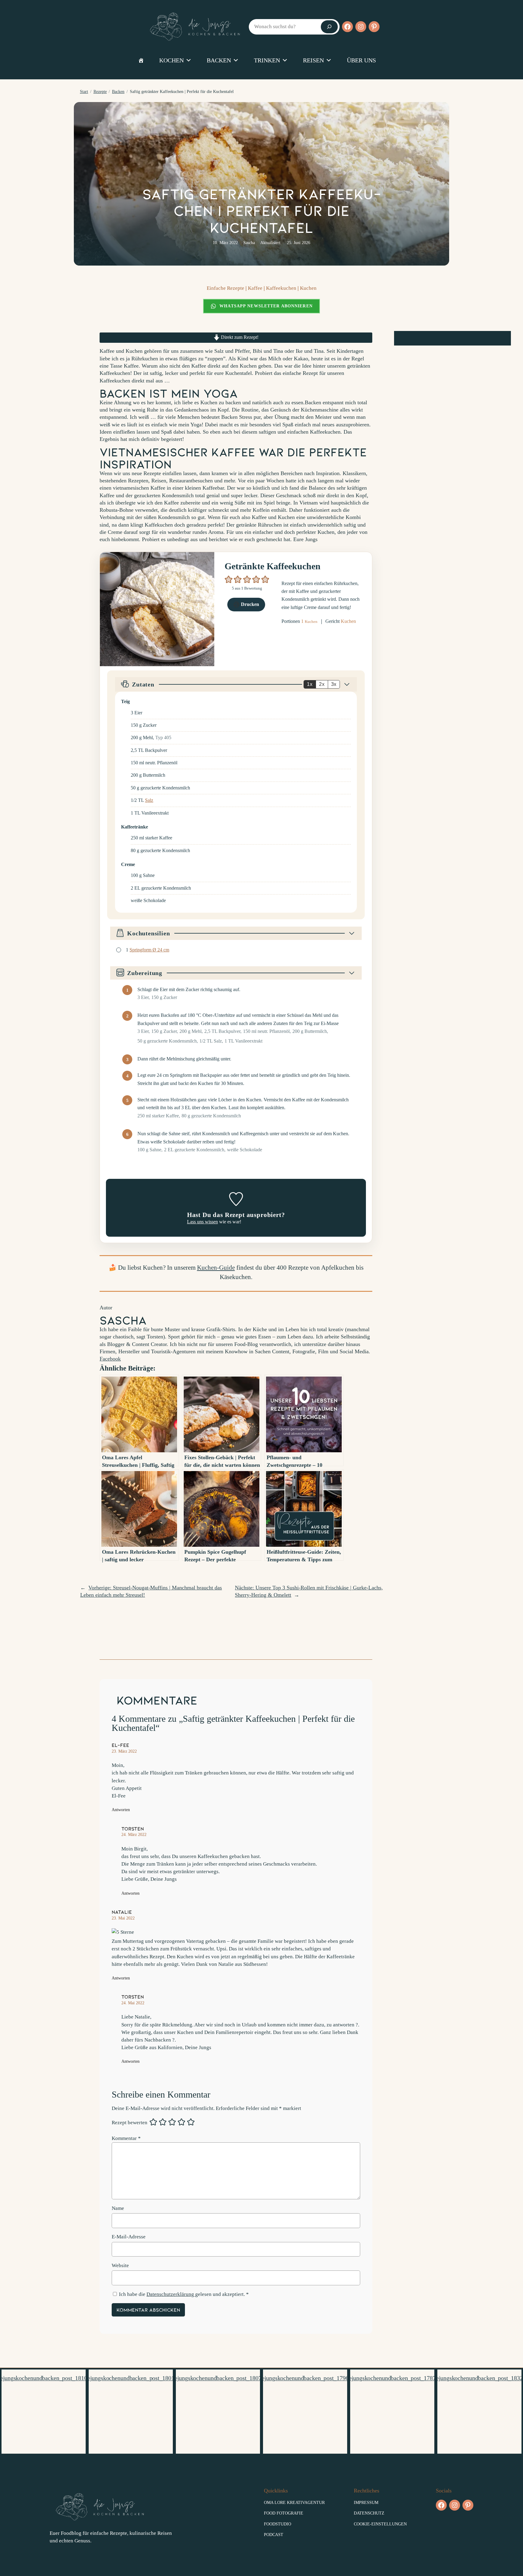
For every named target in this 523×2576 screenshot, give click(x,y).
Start (84, 92)
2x (322, 684)
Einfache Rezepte (225, 288)
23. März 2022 (124, 1751)
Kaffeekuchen (281, 288)
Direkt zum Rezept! (239, 337)
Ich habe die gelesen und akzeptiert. (184, 2294)
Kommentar (126, 2138)
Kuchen (308, 288)
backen (219, 60)
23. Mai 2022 (123, 1918)
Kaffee (255, 288)
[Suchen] (329, 27)
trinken (267, 60)
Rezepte (100, 92)
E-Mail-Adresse (129, 2237)
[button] (229, 579)
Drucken (249, 604)
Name (118, 2208)
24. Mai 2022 (133, 2003)
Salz (149, 800)
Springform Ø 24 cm (149, 950)
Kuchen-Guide (216, 1267)
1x (310, 684)
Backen (118, 92)
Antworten (121, 1810)
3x (334, 684)
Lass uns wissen (202, 1222)
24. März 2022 (134, 1834)
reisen (313, 60)
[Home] (141, 60)
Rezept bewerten (130, 2123)
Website (120, 2265)
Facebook (110, 1359)
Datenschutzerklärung (171, 2294)
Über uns (361, 60)
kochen (171, 60)
